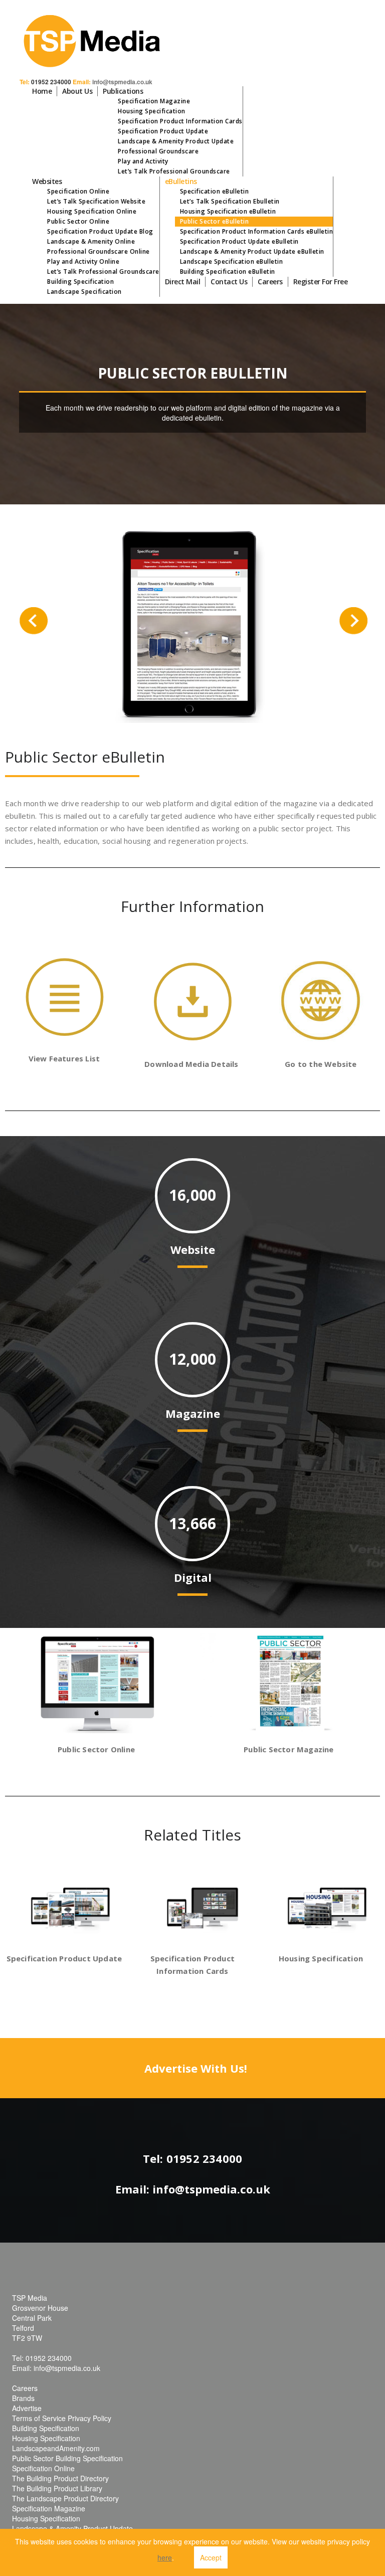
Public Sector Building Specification (67, 2458)
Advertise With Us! (196, 2068)
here (165, 2557)
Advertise (27, 2408)
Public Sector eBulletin (215, 221)
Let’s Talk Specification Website (96, 201)
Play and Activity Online (83, 261)
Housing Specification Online (92, 211)
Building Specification (80, 282)
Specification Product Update (163, 131)
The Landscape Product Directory (65, 2498)
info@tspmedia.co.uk (122, 82)
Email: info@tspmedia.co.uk (193, 2189)
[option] (193, 624)
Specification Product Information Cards (180, 121)
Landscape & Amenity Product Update (176, 141)
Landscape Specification (84, 292)
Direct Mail (183, 282)
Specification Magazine (154, 101)
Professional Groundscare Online (99, 251)
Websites (47, 181)
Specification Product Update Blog (100, 231)
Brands (23, 2398)
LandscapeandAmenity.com (56, 2448)
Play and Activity (143, 161)
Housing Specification (152, 111)
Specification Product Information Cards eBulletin (257, 231)
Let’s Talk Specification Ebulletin (230, 201)
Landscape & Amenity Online (91, 241)
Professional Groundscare (158, 151)
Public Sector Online (78, 221)
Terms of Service (39, 2418)
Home (42, 91)
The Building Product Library (57, 2488)
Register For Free (321, 282)
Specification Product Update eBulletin (239, 241)
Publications (123, 91)
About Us (77, 91)
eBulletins (181, 181)
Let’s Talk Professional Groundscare (174, 171)
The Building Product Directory (60, 2478)
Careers (270, 282)
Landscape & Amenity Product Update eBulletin (252, 251)
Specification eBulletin (215, 191)
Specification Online (78, 191)
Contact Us (229, 282)
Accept (211, 2557)
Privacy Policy (89, 2418)
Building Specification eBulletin (228, 271)
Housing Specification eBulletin (228, 211)
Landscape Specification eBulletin (232, 261)
